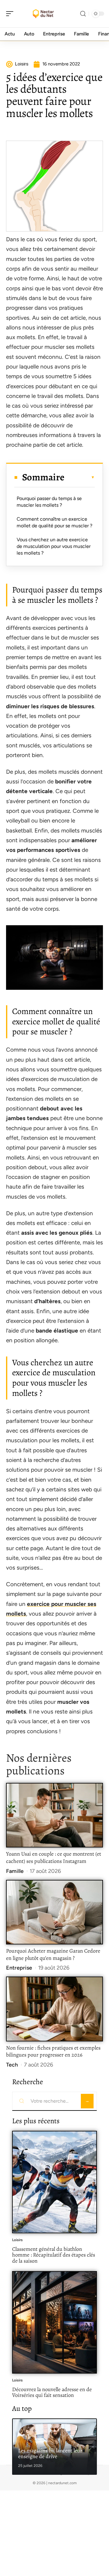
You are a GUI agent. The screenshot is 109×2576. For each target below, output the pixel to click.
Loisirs (17, 2240)
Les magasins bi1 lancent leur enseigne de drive (50, 2454)
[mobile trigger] (11, 14)
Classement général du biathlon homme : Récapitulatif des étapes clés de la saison (54, 2255)
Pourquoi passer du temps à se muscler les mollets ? (49, 502)
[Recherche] (83, 14)
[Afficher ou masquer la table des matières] (80, 477)
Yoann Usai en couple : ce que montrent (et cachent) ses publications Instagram (54, 1857)
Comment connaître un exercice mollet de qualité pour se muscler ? (54, 522)
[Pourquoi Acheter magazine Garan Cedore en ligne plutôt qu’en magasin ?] (54, 1912)
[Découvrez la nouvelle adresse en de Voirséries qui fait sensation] (54, 2322)
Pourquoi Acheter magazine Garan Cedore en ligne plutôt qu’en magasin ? (53, 1954)
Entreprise (19, 1968)
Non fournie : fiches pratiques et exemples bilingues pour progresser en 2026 (53, 2051)
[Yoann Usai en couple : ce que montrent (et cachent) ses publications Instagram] (54, 1815)
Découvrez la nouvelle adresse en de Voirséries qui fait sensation (52, 2392)
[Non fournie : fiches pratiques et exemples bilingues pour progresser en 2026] (54, 2009)
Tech (12, 2065)
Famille (15, 1871)
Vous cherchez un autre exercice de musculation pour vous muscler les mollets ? (54, 546)
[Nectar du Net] (44, 14)
